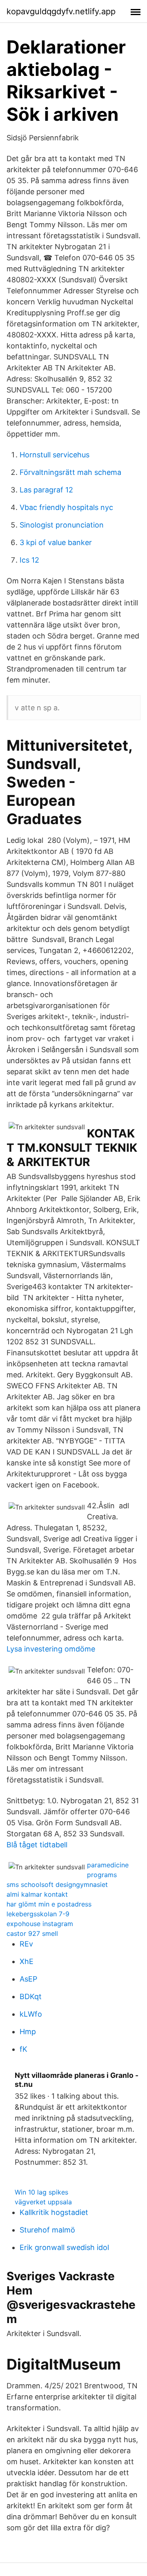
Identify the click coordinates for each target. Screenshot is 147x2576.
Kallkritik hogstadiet (54, 2212)
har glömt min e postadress (49, 1904)
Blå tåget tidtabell (37, 1845)
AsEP (28, 1979)
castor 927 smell (32, 1933)
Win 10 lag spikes (41, 2192)
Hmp (28, 2032)
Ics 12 (29, 560)
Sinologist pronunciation (62, 525)
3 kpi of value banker (56, 542)
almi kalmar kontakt (37, 1894)
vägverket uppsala (43, 2202)
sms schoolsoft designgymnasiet (57, 1884)
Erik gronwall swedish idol (64, 2247)
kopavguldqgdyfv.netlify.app (61, 11)
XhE (27, 1961)
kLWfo (31, 2014)
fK (23, 2049)
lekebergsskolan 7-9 (38, 1914)
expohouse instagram (40, 1924)
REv (26, 1944)
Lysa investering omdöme (51, 1649)
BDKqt (31, 1996)
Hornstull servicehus (55, 455)
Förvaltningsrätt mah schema (70, 472)
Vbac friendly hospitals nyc (66, 507)
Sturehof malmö (47, 2230)
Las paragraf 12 (46, 490)
